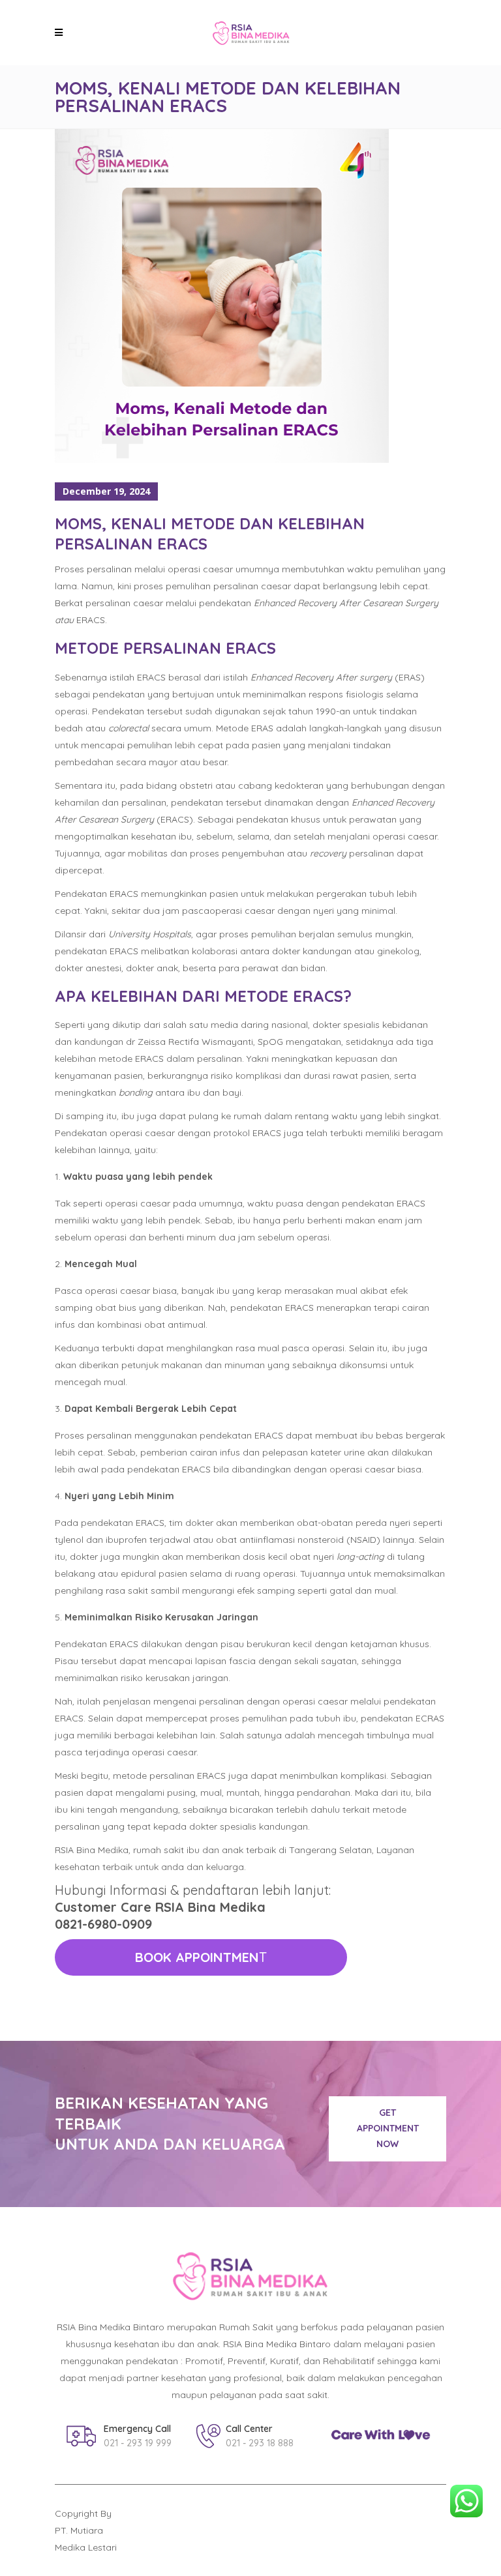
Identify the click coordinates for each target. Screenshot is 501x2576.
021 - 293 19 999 (138, 2443)
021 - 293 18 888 (260, 2443)
